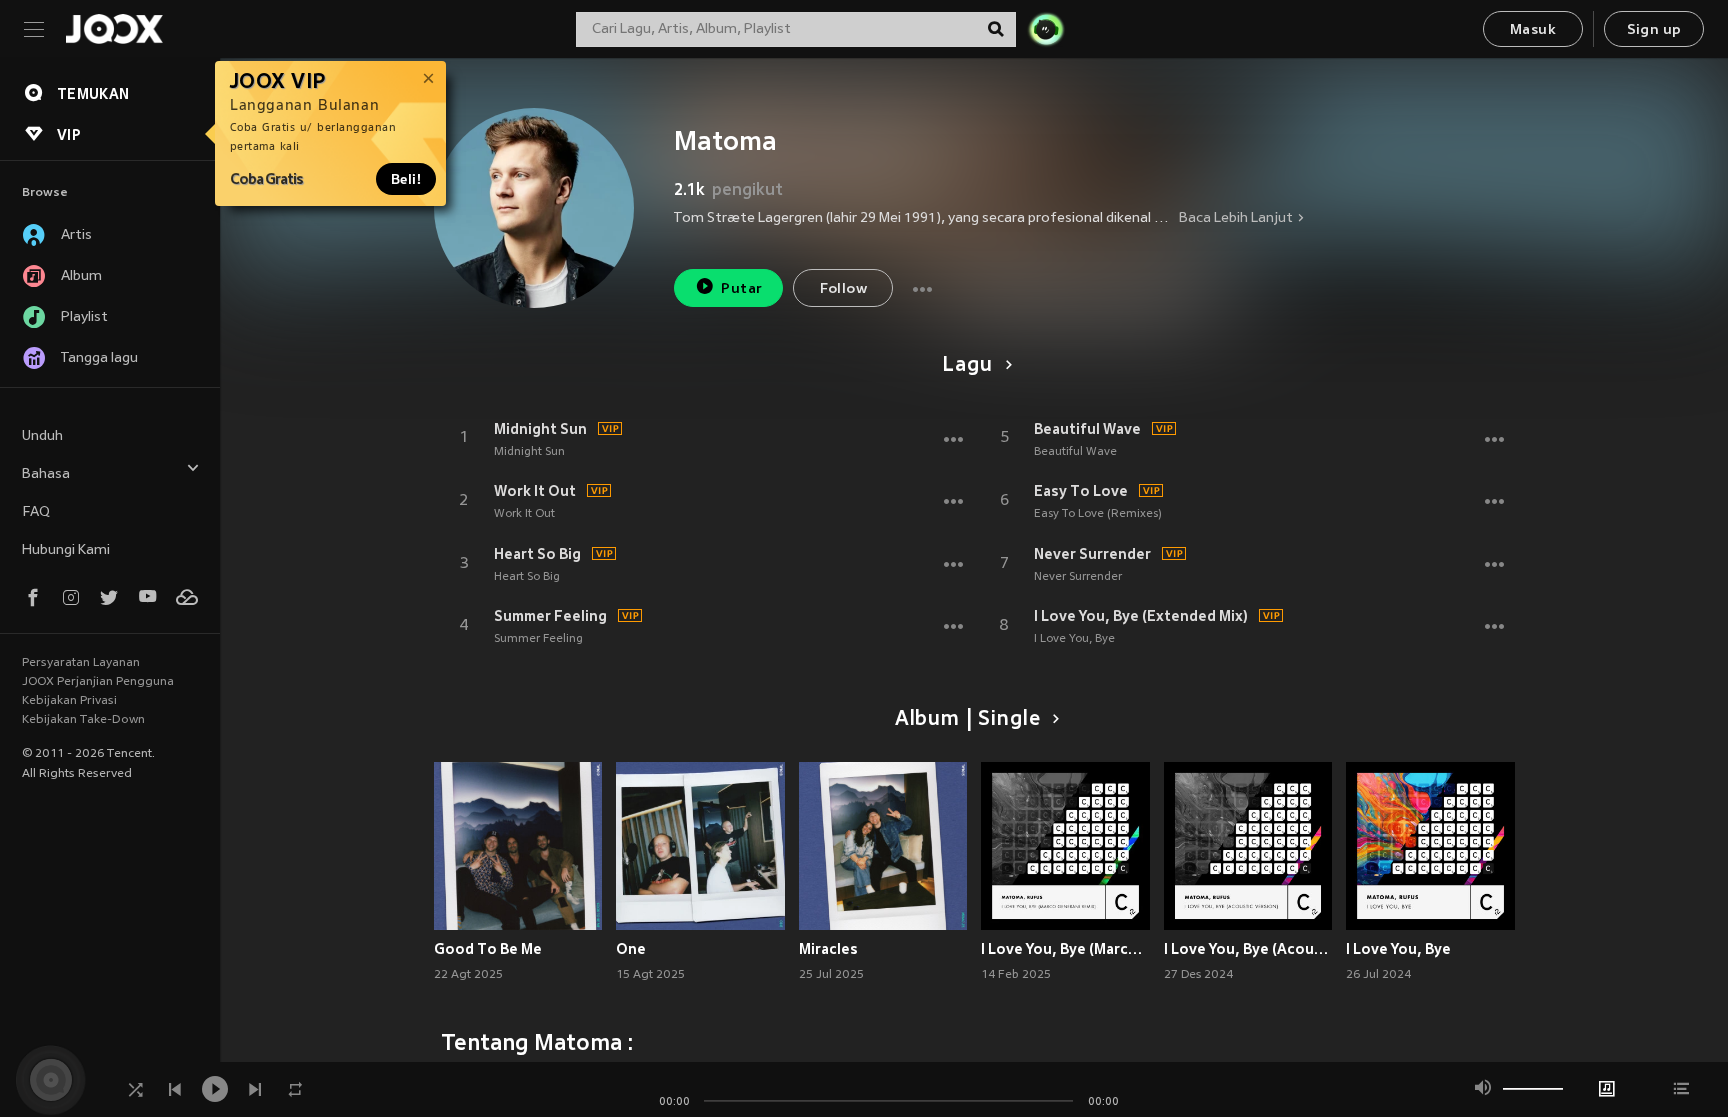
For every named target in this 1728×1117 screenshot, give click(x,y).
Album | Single (967, 720)
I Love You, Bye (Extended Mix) (1141, 616)
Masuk (1533, 30)
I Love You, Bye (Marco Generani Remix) (1065, 949)
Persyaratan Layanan (81, 663)
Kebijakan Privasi (69, 701)
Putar (741, 289)
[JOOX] (114, 29)
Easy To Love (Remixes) (1098, 514)
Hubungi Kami (66, 550)
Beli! (406, 179)
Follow (843, 289)
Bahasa (46, 474)
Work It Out (535, 491)
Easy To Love (1081, 491)
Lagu (967, 366)
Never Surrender (1092, 554)
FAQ (36, 512)
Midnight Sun (540, 429)
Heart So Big (537, 554)
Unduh (42, 436)
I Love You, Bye (1074, 639)
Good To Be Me (488, 949)
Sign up (1654, 30)
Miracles (828, 949)
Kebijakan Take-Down (83, 720)
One (631, 949)
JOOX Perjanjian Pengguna (98, 682)
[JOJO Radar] (1046, 29)
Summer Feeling (550, 616)
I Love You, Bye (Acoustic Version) (1248, 949)
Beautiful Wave (1087, 429)
